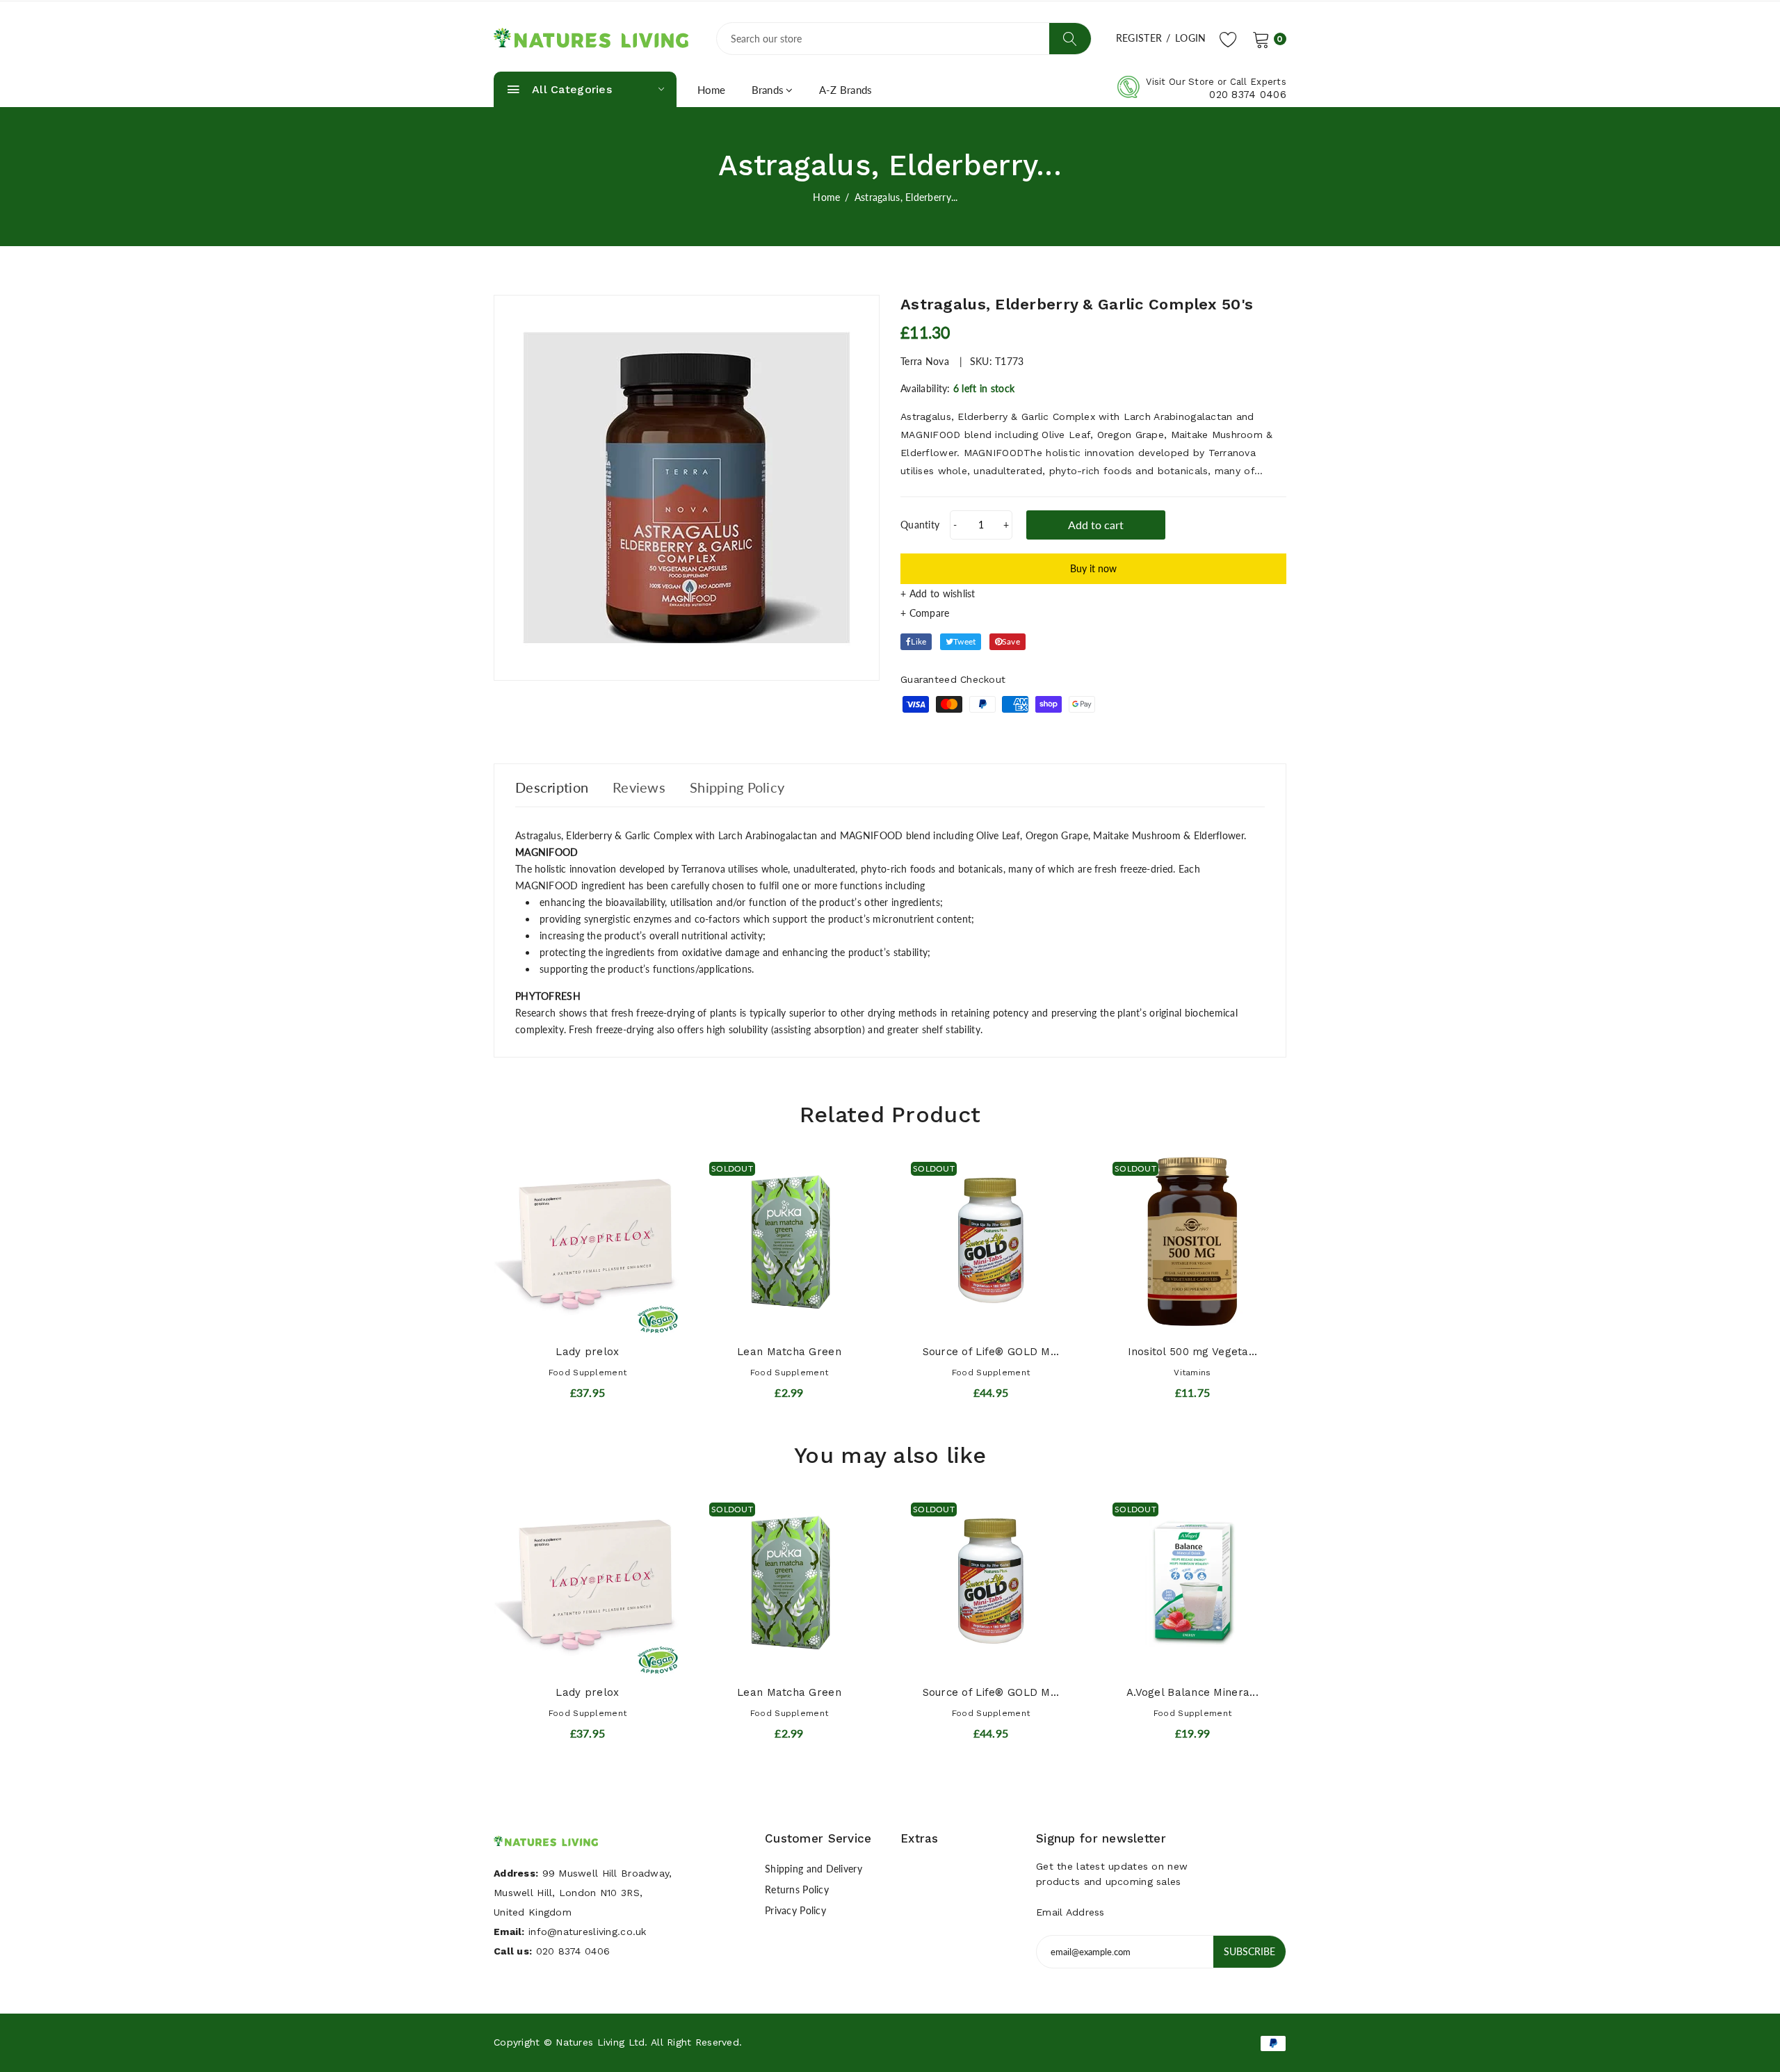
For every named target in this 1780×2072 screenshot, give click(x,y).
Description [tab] (552, 787)
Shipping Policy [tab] (737, 787)
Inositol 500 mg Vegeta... (1193, 1352)
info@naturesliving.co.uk (588, 1932)
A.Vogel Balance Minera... (1192, 1692)
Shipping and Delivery (814, 1869)
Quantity (920, 525)
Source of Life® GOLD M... (991, 1352)
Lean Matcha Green (789, 1352)
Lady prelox (587, 1352)
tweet (964, 641)
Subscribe (1249, 1951)
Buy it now (1093, 568)
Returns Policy (797, 1889)
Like (919, 641)
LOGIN (1190, 38)
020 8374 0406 (1248, 95)
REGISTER (1139, 38)
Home (712, 90)
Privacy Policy (795, 1910)
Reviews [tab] (639, 787)
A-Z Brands (846, 90)
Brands (768, 90)
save (1011, 641)
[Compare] (1093, 613)
